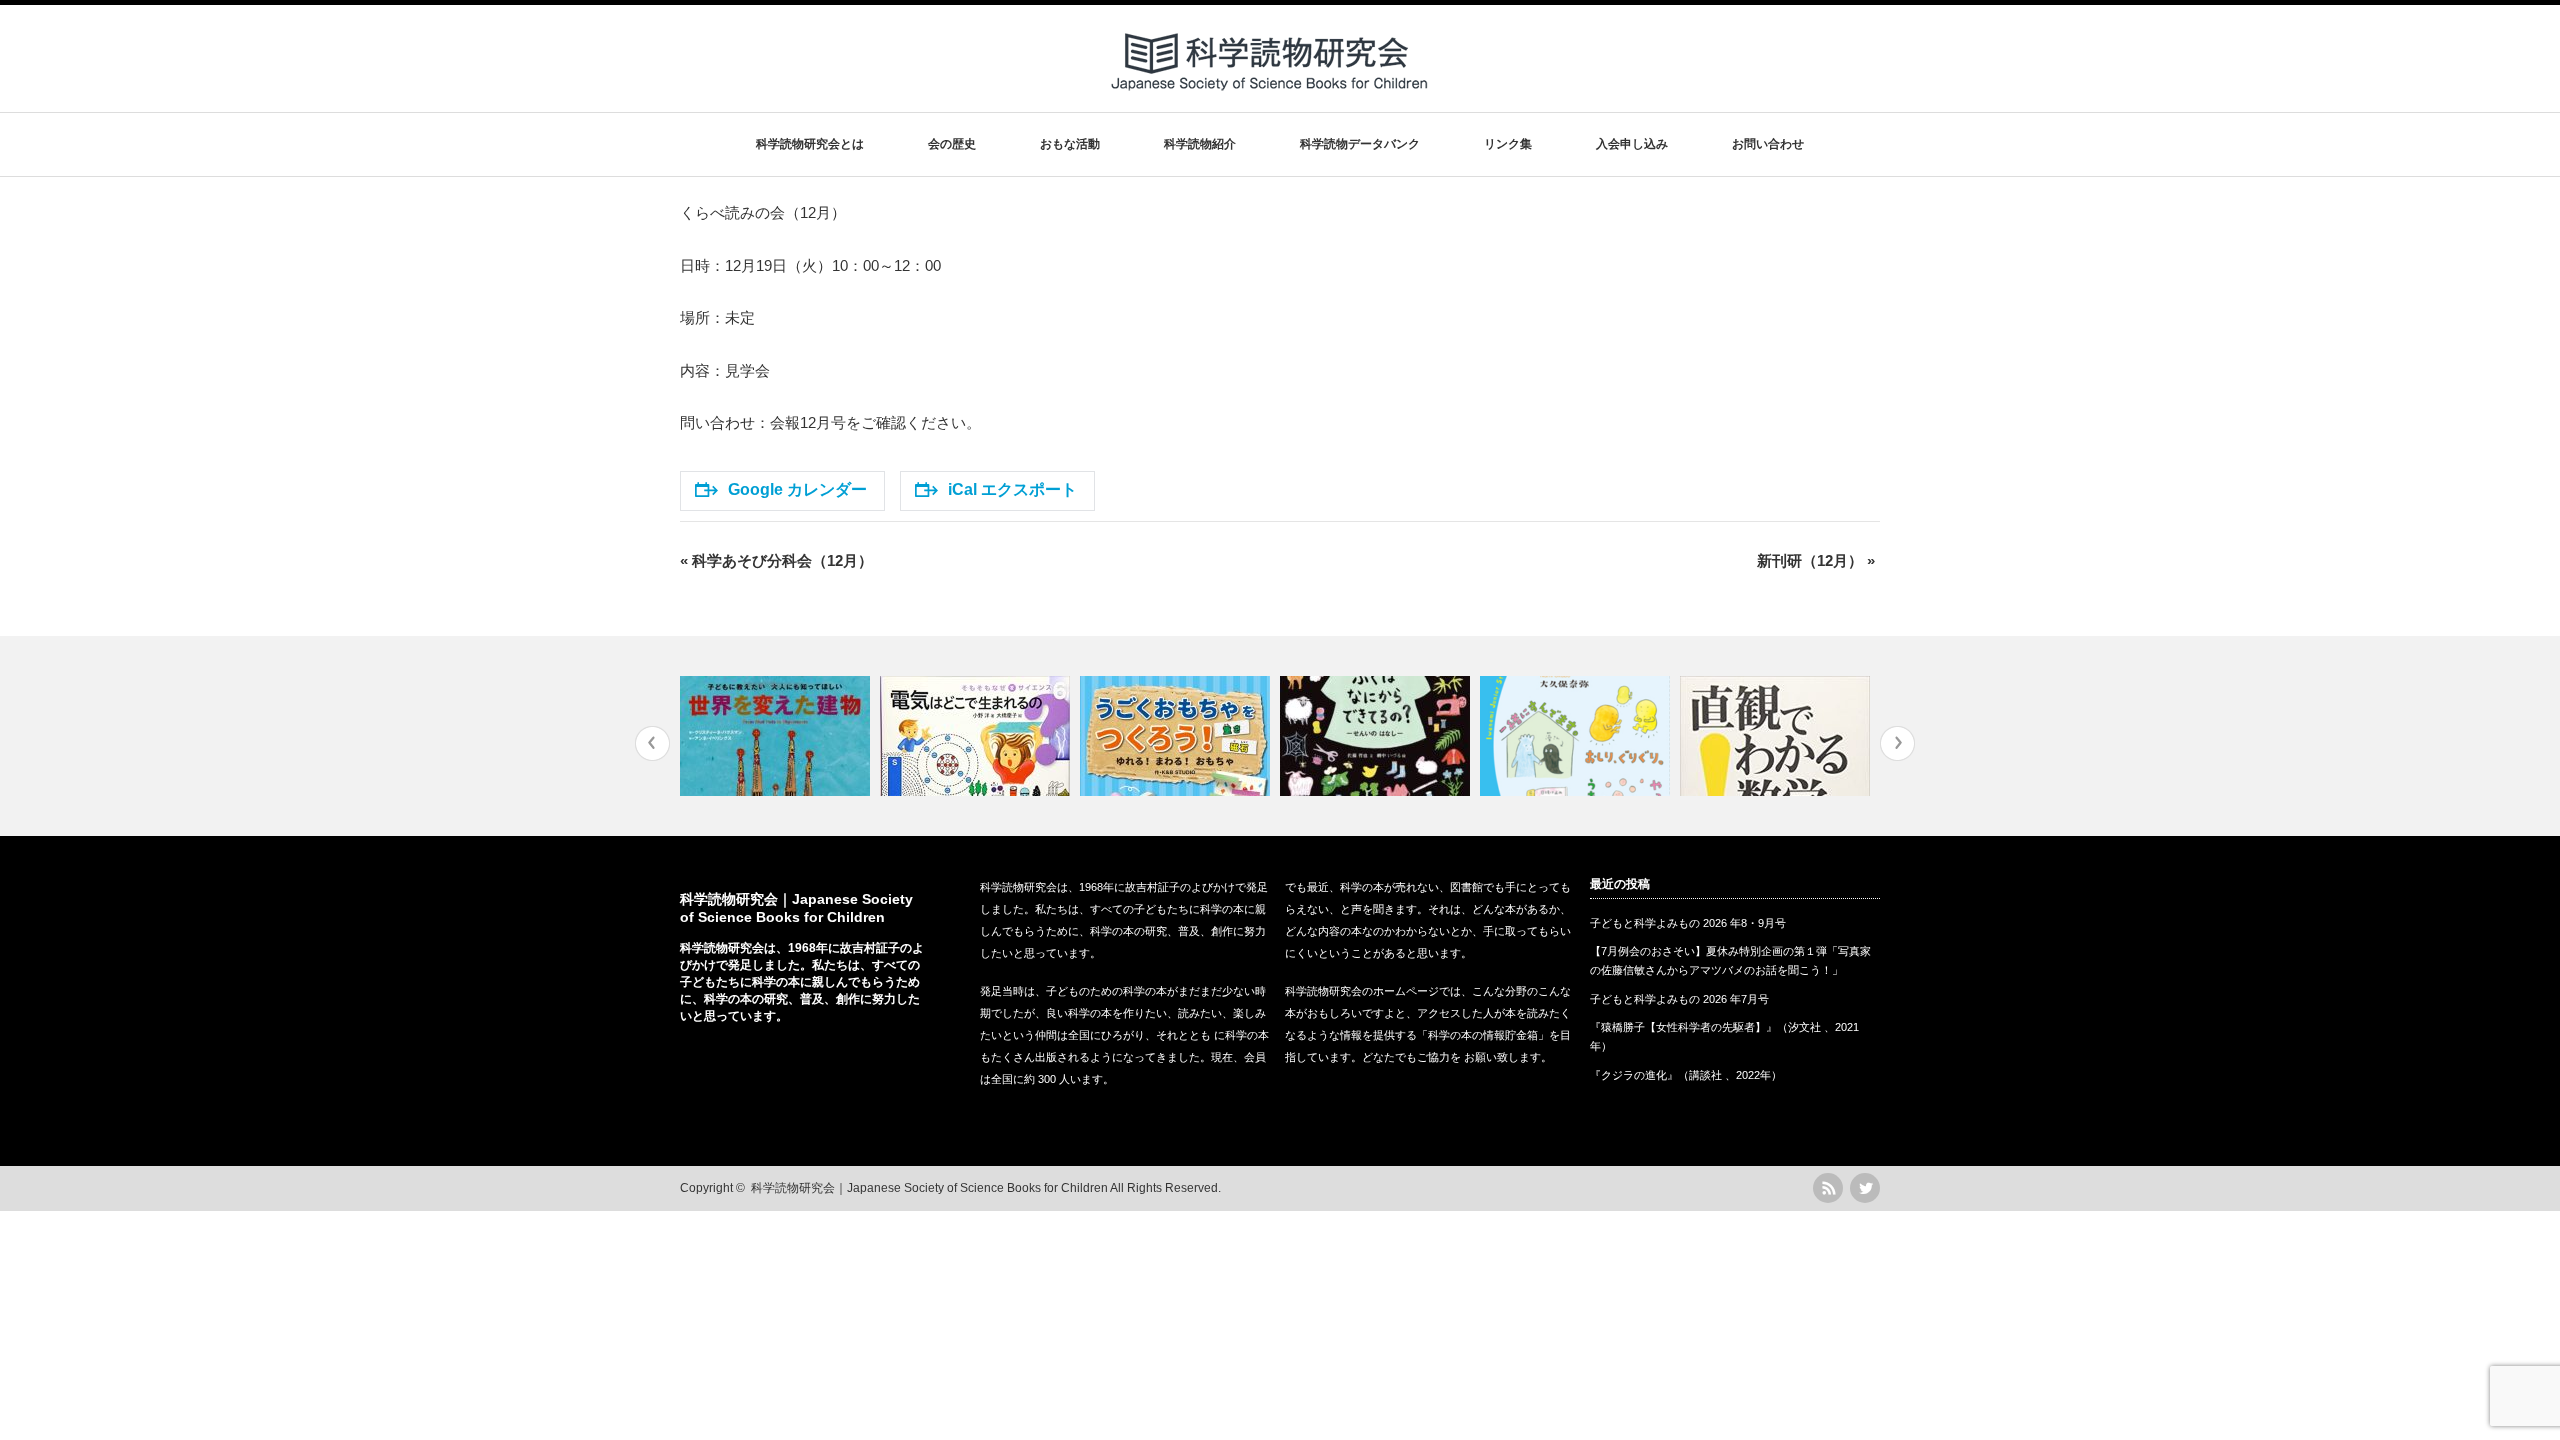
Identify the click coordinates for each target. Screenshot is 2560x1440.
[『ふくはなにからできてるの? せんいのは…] (1377, 736)
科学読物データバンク (1360, 144)
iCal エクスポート (1012, 489)
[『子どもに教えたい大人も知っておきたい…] (777, 736)
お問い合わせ (1768, 144)
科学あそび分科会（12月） (776, 560)
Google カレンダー (797, 489)
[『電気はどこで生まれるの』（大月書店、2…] (977, 736)
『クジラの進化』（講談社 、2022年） (1686, 1075)
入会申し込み (1632, 144)
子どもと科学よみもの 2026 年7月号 (1679, 999)
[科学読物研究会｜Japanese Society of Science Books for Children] (1271, 98)
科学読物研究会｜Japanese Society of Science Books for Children (929, 1188)
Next (1897, 743)
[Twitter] (1865, 1188)
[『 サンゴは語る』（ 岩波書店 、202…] (1577, 736)
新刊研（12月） (1816, 560)
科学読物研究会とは (810, 144)
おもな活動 (1070, 144)
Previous (652, 743)
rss (1828, 1188)
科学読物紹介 (1200, 144)
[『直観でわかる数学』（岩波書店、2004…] (1777, 736)
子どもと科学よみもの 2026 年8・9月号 (1688, 923)
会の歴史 (952, 144)
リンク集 (1508, 144)
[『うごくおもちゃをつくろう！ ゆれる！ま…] (1177, 736)
